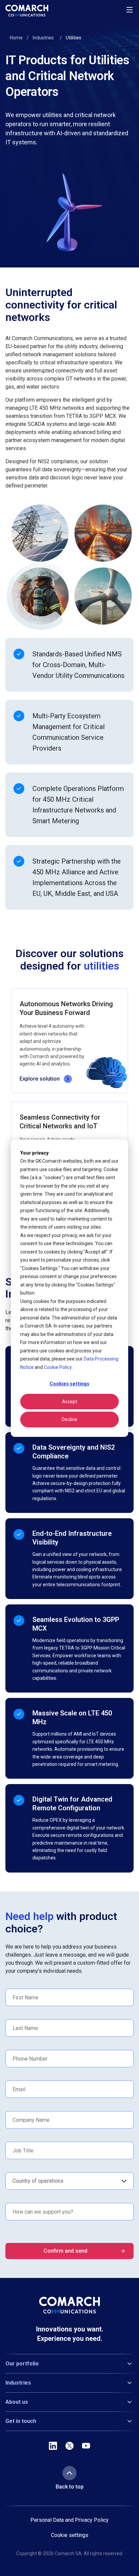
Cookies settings (69, 1384)
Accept (70, 1402)
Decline (69, 1419)
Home (16, 38)
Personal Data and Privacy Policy (69, 2520)
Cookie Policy (58, 1367)
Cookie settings (70, 2535)
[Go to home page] (27, 11)
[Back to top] (69, 2473)
